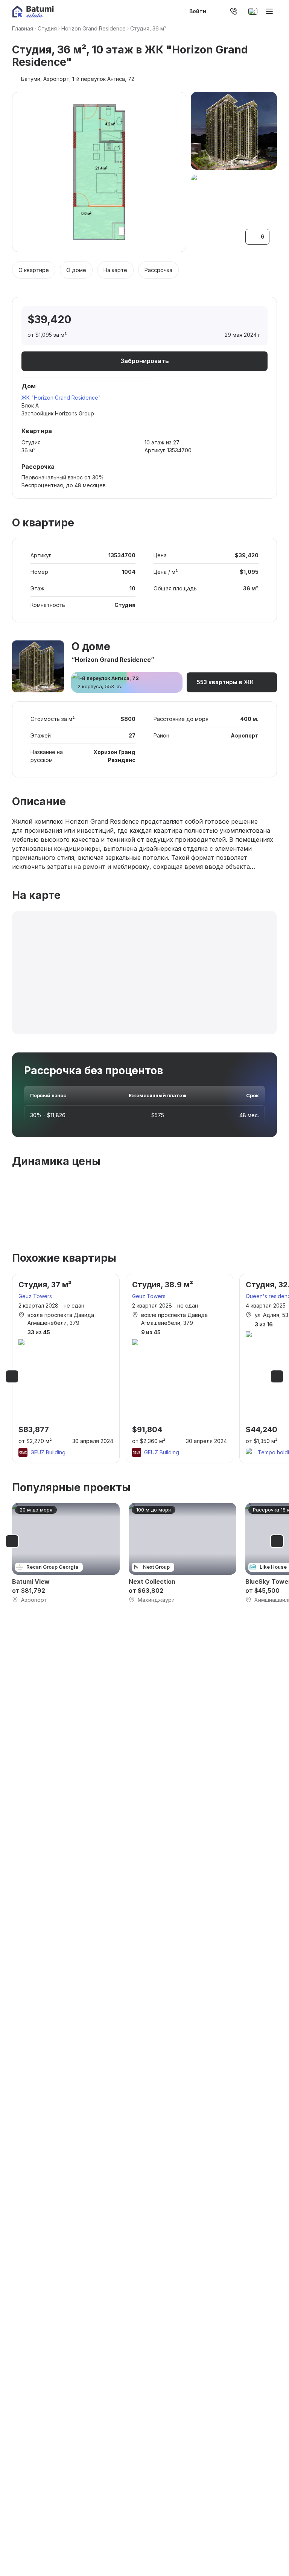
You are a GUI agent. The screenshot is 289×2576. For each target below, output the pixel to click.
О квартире (34, 270)
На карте (115, 270)
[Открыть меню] (269, 11)
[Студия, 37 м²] (66, 1369)
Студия (47, 28)
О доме (76, 270)
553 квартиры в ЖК (225, 682)
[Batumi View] (66, 1553)
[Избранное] (214, 11)
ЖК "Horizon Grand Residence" (61, 398)
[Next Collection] (183, 1553)
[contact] (233, 11)
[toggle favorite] (223, 320)
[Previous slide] (12, 1376)
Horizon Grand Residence (94, 28)
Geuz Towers (35, 1296)
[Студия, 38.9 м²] (179, 1369)
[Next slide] (277, 1376)
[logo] (33, 11)
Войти (198, 11)
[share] (255, 320)
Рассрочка (158, 270)
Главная (23, 28)
